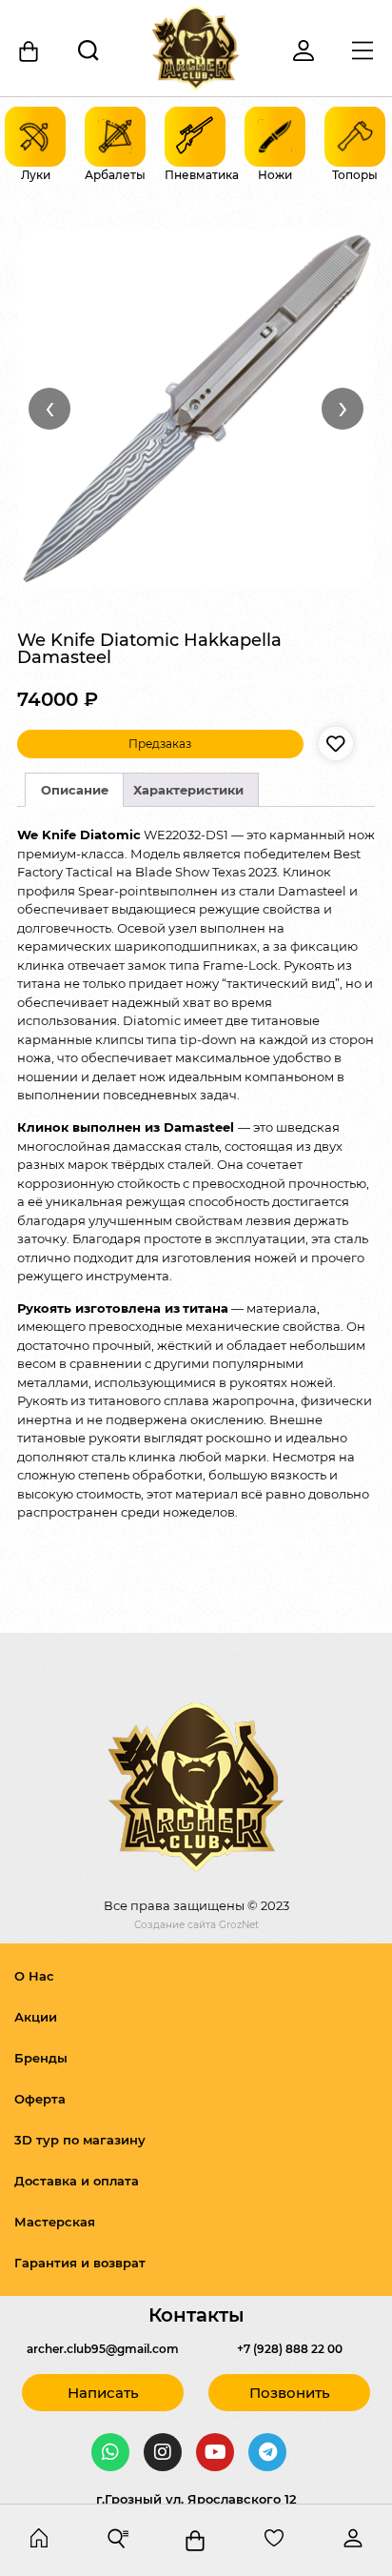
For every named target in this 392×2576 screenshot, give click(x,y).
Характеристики (188, 790)
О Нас (34, 1976)
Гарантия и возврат (80, 2263)
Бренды (41, 2058)
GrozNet (239, 1925)
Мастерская (55, 2222)
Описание (75, 790)
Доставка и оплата (77, 2181)
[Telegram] (267, 2452)
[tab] (74, 790)
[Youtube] (215, 2452)
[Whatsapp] (110, 2452)
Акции (36, 2017)
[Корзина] (29, 51)
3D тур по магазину (80, 2140)
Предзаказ (160, 744)
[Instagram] (163, 2452)
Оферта (40, 2099)
